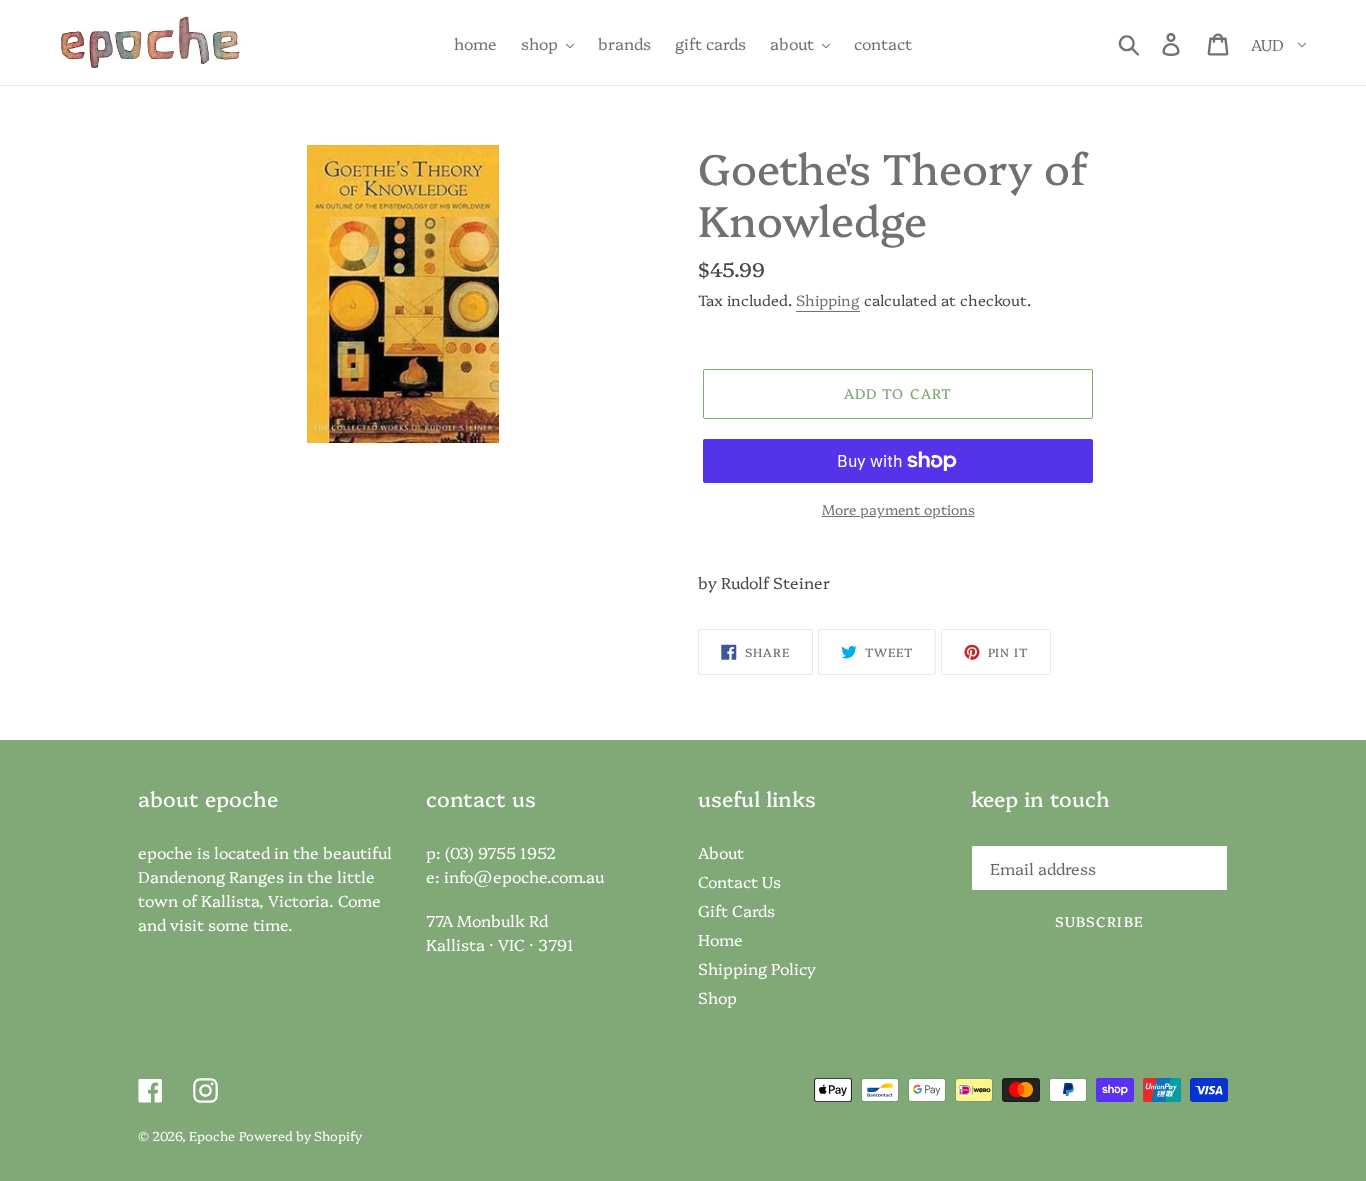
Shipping (828, 299)
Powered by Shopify (300, 1135)
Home (720, 939)
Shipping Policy (757, 968)
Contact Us (739, 881)
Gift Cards (736, 910)
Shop (717, 997)
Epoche (212, 1135)
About (721, 852)
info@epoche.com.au (524, 876)
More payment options (898, 509)
